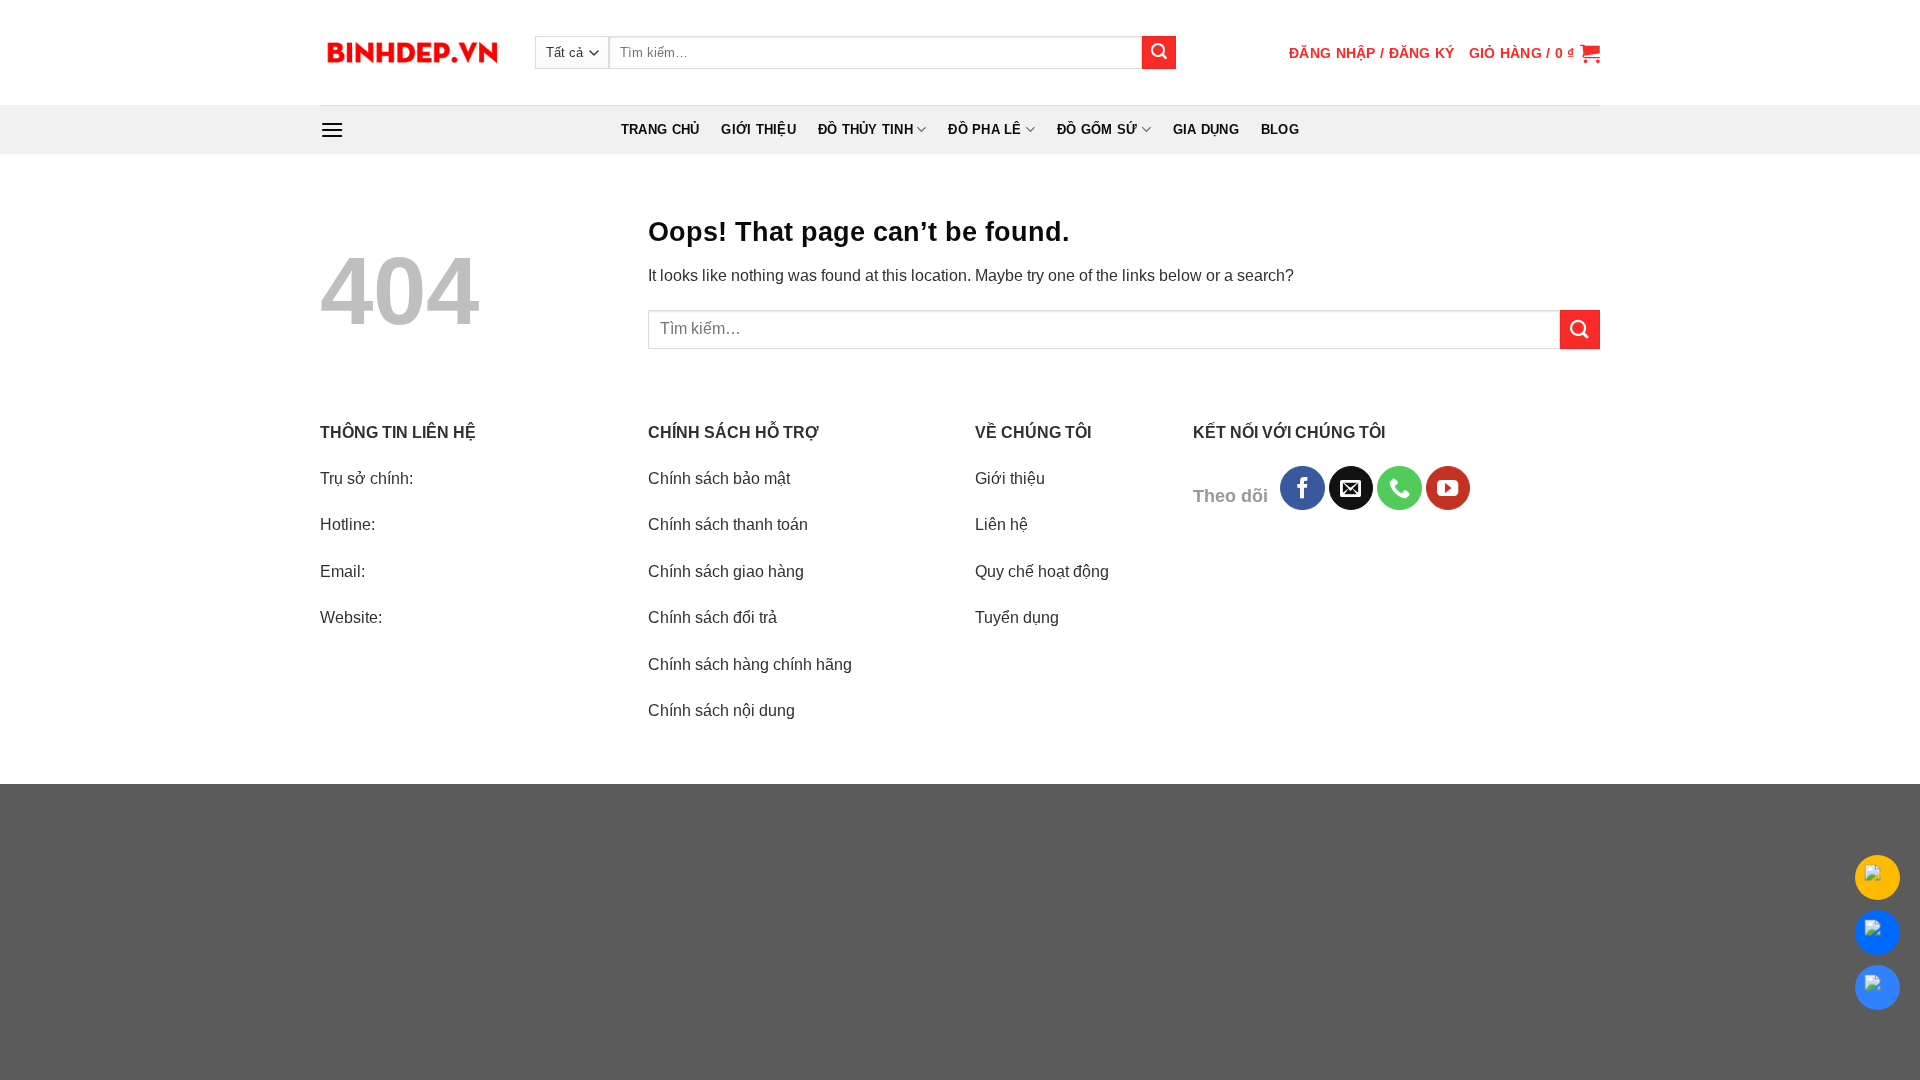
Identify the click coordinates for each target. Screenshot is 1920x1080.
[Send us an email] (1351, 488)
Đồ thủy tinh (865, 129)
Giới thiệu (758, 129)
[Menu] (332, 129)
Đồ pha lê (984, 129)
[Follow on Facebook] (1302, 488)
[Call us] (1399, 488)
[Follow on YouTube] (1448, 488)
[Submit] (1159, 53)
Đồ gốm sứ (1097, 129)
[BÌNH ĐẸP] (412, 52)
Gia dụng (1206, 129)
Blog (1280, 129)
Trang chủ (660, 129)
